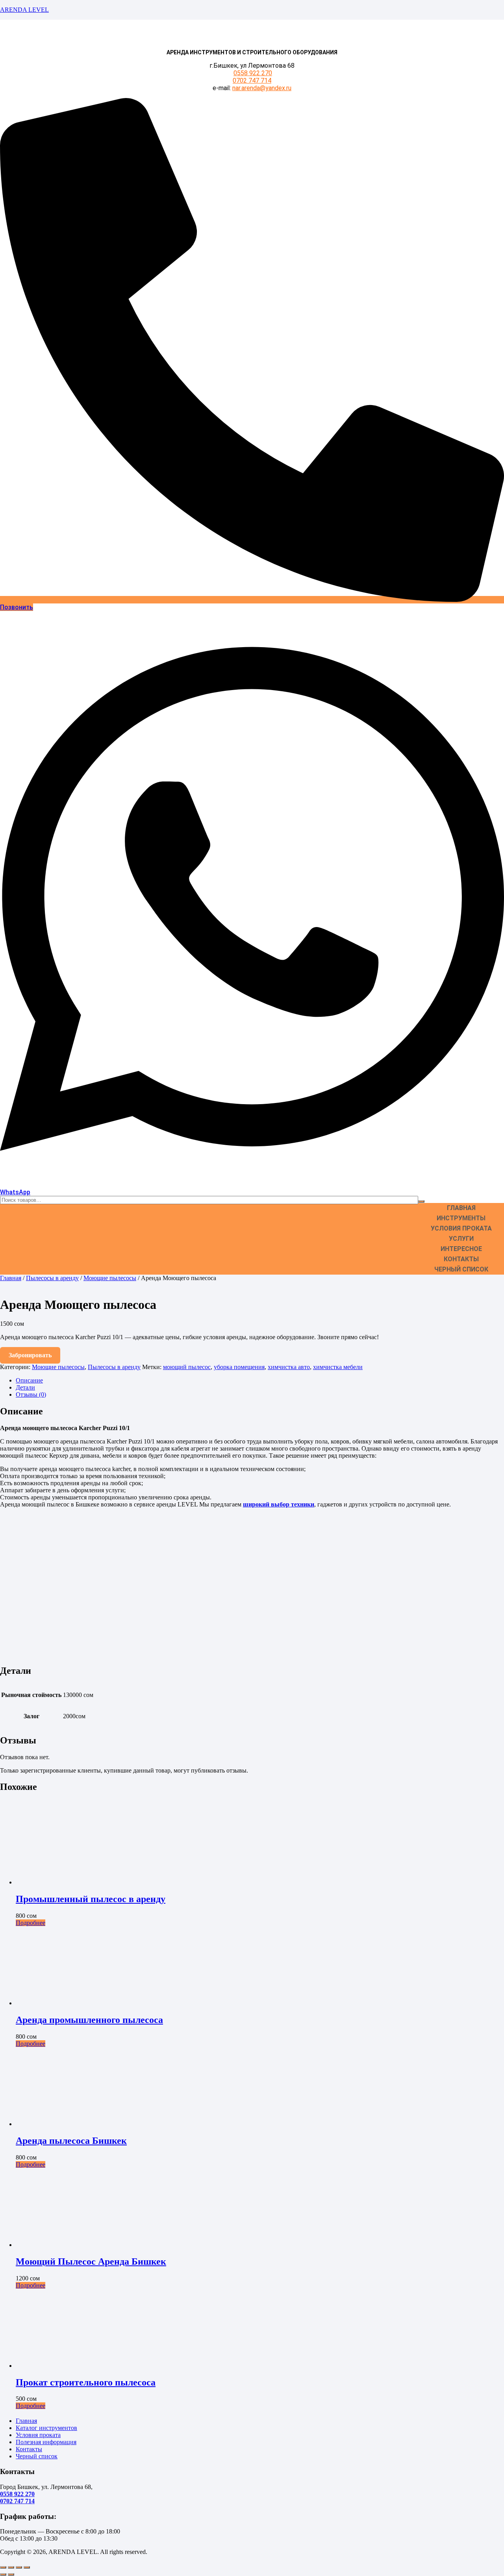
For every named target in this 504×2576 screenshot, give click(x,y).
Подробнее (31, 1923)
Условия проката (461, 1228)
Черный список (461, 1269)
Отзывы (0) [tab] (31, 1394)
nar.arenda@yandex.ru (262, 88)
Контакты (461, 1259)
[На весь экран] (11, 2567)
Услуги (461, 1239)
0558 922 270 (253, 73)
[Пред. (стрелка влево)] (3, 2574)
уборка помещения (239, 1367)
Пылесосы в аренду (52, 1278)
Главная (461, 1208)
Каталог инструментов (46, 2428)
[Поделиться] (19, 2567)
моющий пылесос (187, 1367)
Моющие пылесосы (110, 1278)
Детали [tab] (25, 1387)
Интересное (461, 1249)
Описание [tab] (29, 1380)
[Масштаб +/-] (3, 2567)
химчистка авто (289, 1367)
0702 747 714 (252, 80)
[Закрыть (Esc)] (27, 2567)
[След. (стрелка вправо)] (11, 2574)
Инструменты (461, 1218)
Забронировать (30, 1355)
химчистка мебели (338, 1367)
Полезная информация (46, 2442)
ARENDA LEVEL (24, 10)
